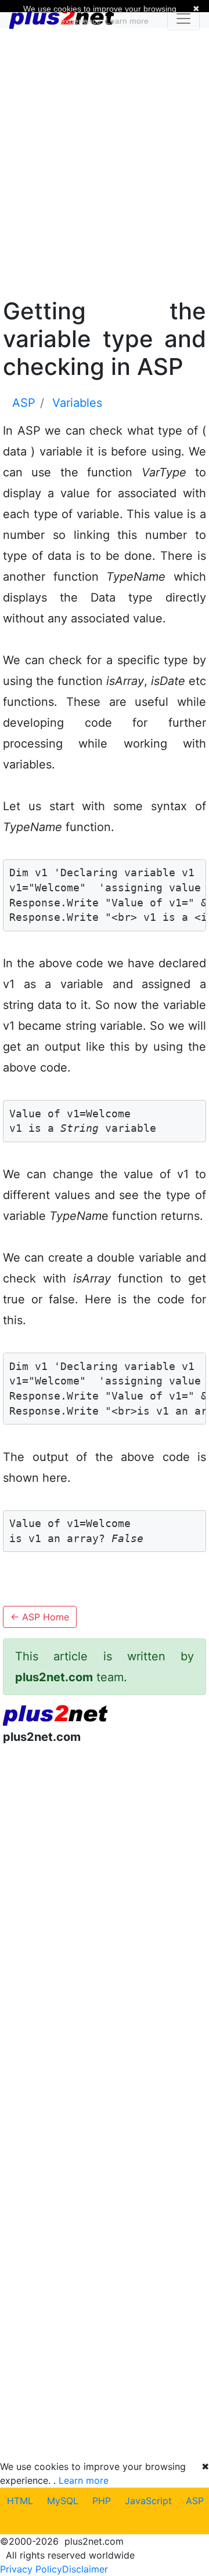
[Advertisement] (105, 161)
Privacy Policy (31, 2569)
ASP (195, 2501)
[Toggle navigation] (183, 19)
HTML (20, 2501)
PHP (102, 2501)
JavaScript (148, 2501)
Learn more (84, 2480)
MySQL (63, 2501)
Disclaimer (85, 2569)
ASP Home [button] (40, 1617)
